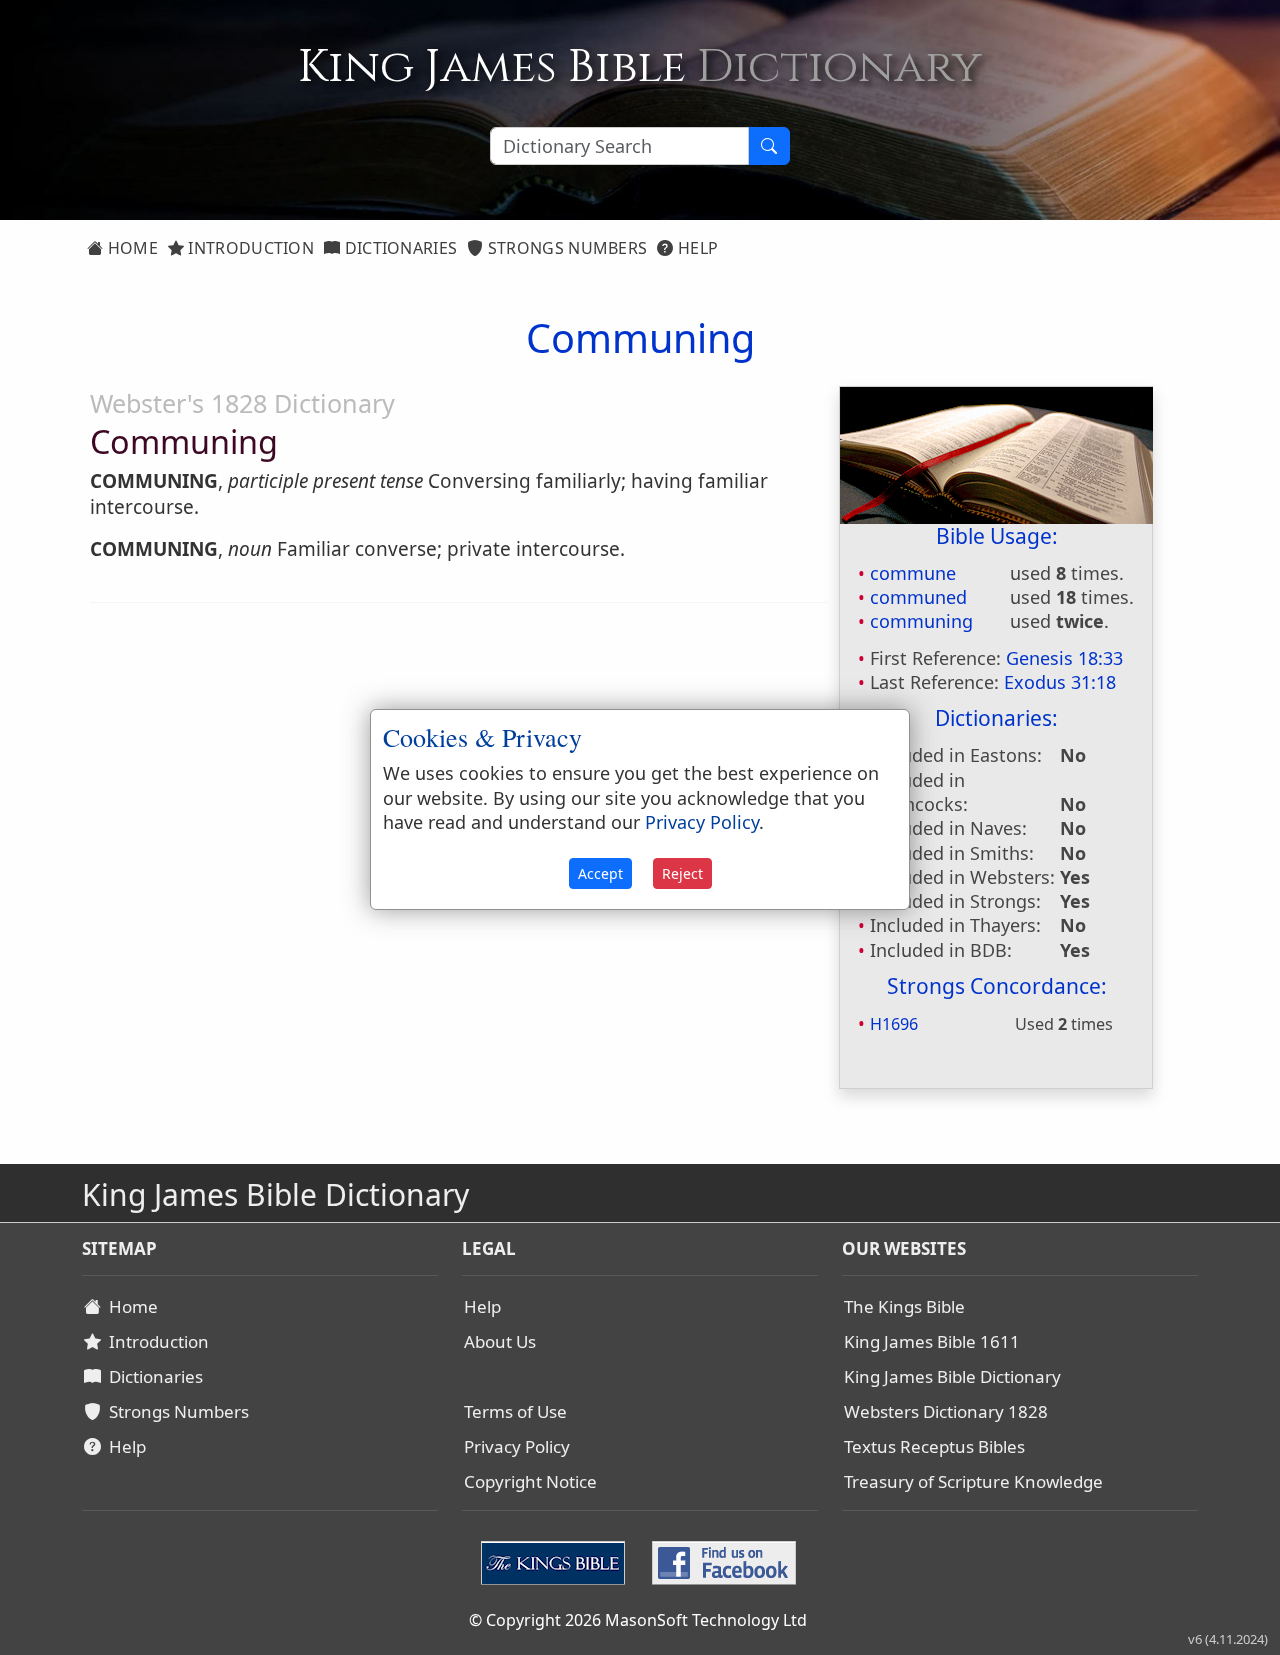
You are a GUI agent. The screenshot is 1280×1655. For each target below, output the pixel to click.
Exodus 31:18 (1060, 682)
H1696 (894, 1024)
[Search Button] (769, 146)
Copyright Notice (530, 1481)
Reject (682, 873)
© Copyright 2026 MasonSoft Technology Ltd (638, 1620)
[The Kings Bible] (557, 1561)
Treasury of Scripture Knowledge (973, 1481)
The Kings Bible (904, 1306)
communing (921, 621)
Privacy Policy (517, 1446)
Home (130, 248)
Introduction (249, 248)
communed (918, 597)
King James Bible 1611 (932, 1341)
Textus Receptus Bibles (934, 1446)
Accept (600, 873)
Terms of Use (515, 1411)
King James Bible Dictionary (952, 1376)
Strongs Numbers (566, 248)
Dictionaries (398, 248)
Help (696, 248)
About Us (500, 1341)
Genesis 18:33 (1064, 658)
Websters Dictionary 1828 (946, 1411)
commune (913, 573)
